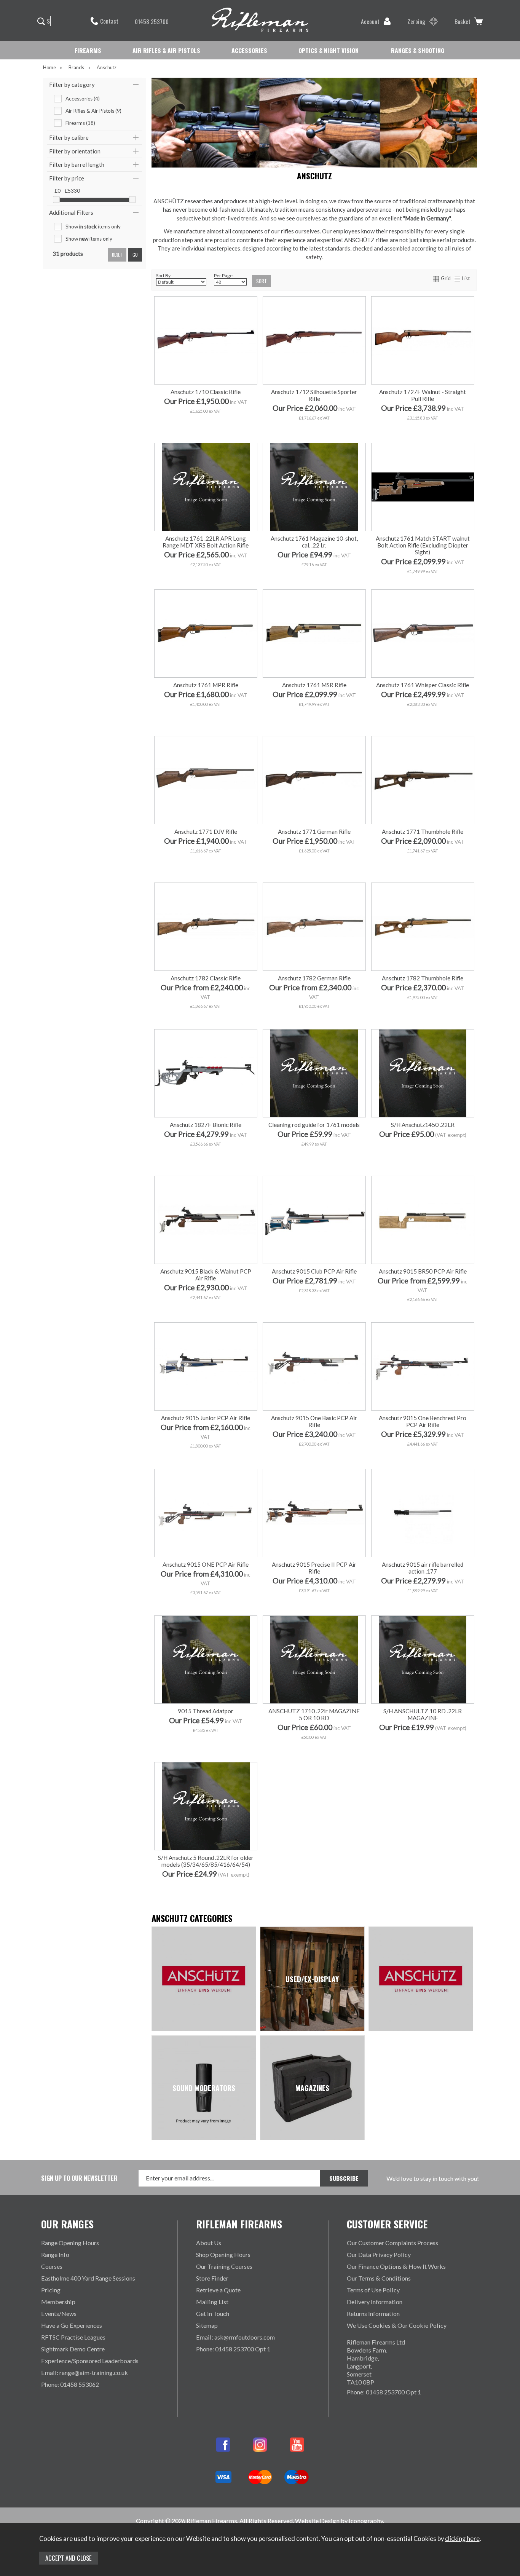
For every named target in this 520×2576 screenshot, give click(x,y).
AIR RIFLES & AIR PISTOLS (166, 50)
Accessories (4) (83, 99)
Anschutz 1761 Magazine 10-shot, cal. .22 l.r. (314, 542)
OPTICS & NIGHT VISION (329, 50)
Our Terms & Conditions (379, 2278)
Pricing (51, 2290)
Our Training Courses (224, 2266)
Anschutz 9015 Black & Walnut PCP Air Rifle (206, 1275)
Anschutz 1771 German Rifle (314, 832)
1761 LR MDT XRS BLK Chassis (205, 573)
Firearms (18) (80, 123)
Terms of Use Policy (373, 2290)
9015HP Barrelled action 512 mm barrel (422, 1599)
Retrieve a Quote (218, 2290)
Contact (109, 21)
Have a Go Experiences (72, 2325)
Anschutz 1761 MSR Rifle (314, 685)
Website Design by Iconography (339, 2521)
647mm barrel (397, 573)
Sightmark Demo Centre (73, 2349)
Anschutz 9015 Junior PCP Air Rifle (206, 1418)
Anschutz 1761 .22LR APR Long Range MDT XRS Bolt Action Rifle (206, 542)
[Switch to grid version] (436, 278)
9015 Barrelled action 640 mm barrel (422, 1563)
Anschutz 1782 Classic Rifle (206, 978)
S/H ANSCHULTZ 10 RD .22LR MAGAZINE (423, 1714)
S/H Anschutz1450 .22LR (423, 1125)
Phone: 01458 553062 (70, 2384)
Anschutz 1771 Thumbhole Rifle (423, 832)
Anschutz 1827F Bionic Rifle (206, 1125)
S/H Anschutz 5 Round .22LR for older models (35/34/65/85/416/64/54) (206, 1861)
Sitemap (207, 2325)
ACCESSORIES (249, 50)
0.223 (239, 866)
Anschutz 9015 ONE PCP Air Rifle (206, 1564)
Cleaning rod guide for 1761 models (314, 1125)
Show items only (93, 227)
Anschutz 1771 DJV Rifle (206, 832)
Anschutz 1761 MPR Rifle (206, 685)
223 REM (313, 866)
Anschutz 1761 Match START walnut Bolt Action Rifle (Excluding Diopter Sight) (423, 545)
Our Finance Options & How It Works (396, 2266)
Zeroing (416, 21)
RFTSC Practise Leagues (73, 2337)
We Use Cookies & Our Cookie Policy (397, 2325)
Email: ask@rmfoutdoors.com (235, 2337)
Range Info (55, 2254)
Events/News (59, 2313)
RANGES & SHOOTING (418, 50)
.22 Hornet (171, 866)
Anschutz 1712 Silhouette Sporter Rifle (314, 395)
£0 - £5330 (67, 191)
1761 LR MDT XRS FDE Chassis (205, 561)
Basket (463, 21)
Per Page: (224, 275)
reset (117, 255)
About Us (209, 2243)
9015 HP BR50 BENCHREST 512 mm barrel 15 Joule (426, 1306)
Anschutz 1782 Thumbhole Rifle (423, 978)
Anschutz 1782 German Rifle (314, 978)
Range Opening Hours (70, 2243)
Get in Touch (213, 2313)
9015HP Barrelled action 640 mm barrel (422, 1587)
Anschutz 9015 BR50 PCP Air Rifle (423, 1271)
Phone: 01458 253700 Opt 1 (233, 2349)
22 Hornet (313, 854)
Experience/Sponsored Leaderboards (90, 2361)
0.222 (205, 866)
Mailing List (212, 2302)
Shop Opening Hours (223, 2254)
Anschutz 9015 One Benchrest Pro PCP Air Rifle (423, 1421)
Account (370, 21)
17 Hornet (280, 854)
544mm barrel (447, 573)
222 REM (347, 854)
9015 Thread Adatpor (206, 1711)
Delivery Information (375, 2302)
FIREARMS (88, 50)
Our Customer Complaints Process (392, 2243)
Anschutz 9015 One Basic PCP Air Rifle (314, 1421)
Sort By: (164, 275)
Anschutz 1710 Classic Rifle (206, 392)
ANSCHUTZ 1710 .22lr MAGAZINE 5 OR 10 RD (314, 1714)
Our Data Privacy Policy (379, 2254)
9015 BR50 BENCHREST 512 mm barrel (422, 1294)
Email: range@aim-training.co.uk (85, 2373)
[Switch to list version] (458, 278)
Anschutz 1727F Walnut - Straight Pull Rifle (423, 395)
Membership (58, 2302)
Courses (52, 2266)
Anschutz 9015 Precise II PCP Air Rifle (314, 1568)
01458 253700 (152, 21)
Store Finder (212, 2278)
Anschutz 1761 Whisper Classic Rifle (423, 685)
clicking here (462, 2539)
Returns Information (373, 2313)
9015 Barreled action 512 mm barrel (422, 1575)
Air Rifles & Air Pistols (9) (93, 111)
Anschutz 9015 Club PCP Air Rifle (314, 1271)
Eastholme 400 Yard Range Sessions (88, 2278)
